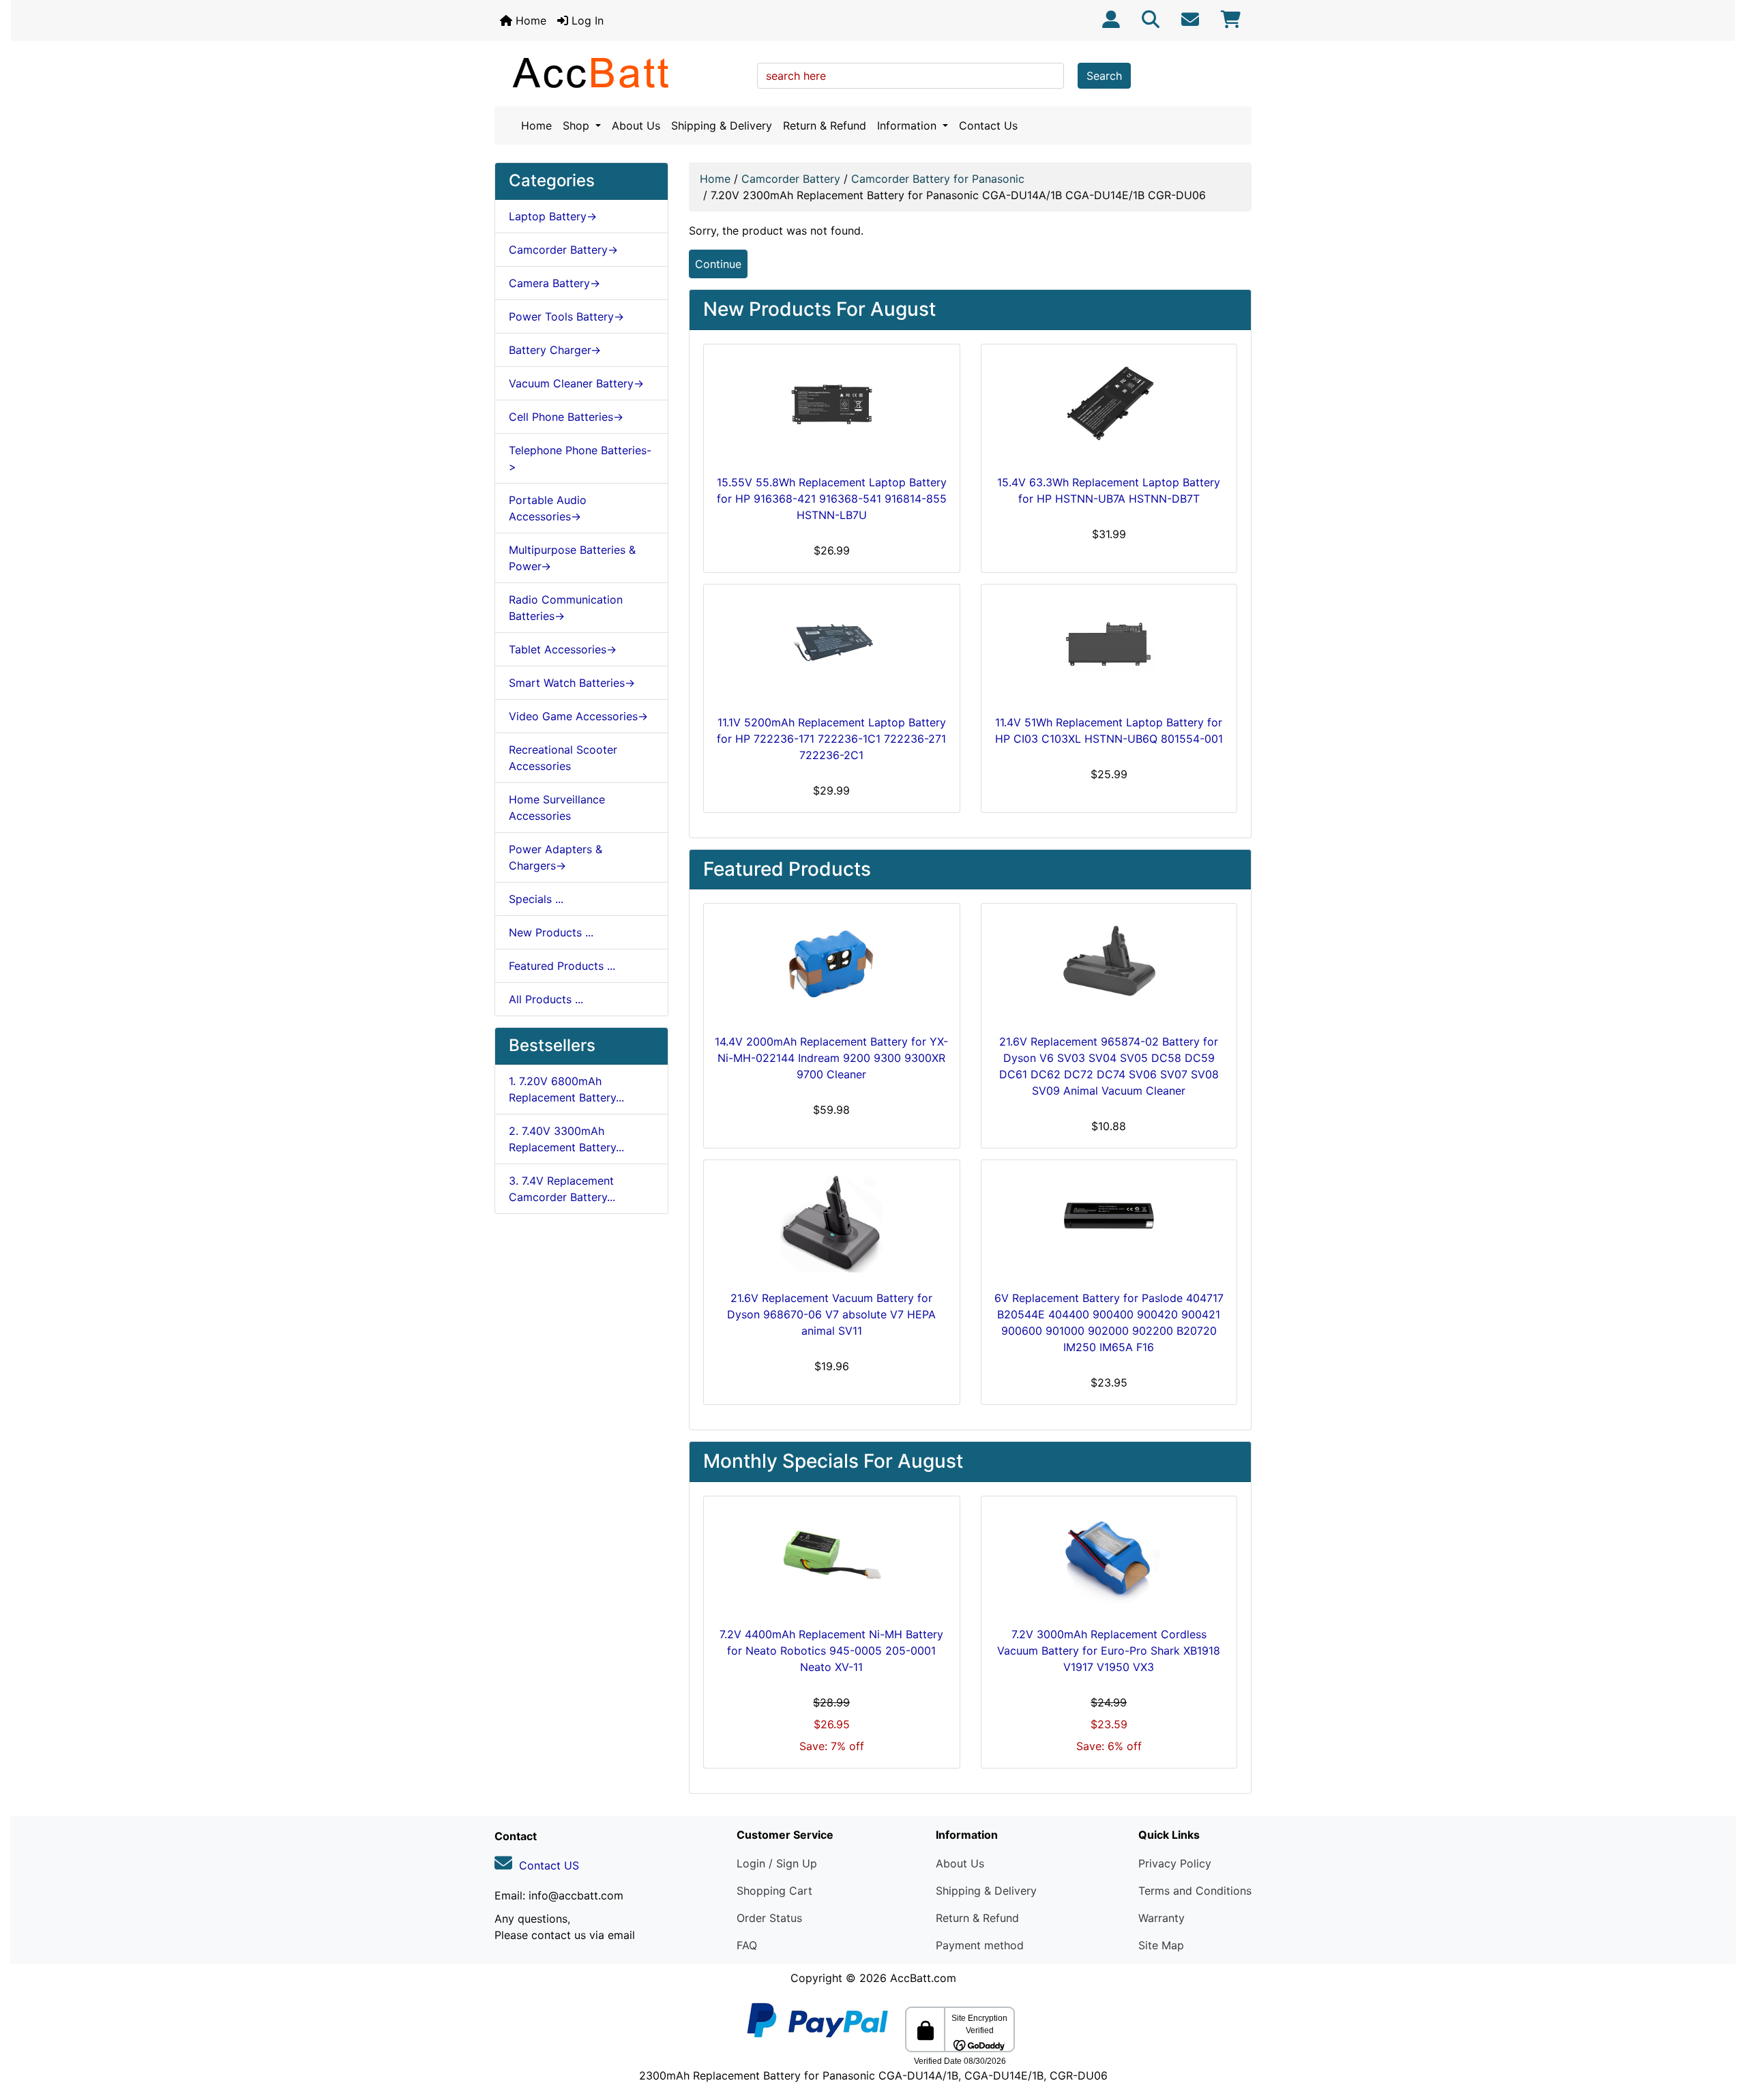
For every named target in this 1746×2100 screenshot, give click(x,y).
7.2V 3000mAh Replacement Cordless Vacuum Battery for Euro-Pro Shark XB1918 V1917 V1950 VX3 (1109, 1651)
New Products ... (551, 932)
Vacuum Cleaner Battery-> (576, 383)
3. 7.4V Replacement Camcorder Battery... (562, 1189)
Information (908, 125)
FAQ (747, 1945)
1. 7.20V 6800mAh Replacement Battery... (566, 1089)
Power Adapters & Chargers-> (556, 857)
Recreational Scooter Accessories (563, 758)
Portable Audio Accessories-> (548, 508)
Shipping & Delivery (722, 125)
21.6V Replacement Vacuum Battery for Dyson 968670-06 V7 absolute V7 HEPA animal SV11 (831, 1314)
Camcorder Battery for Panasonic (938, 179)
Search (1104, 76)
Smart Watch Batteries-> (572, 683)
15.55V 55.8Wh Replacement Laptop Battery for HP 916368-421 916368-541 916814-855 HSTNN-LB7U (832, 499)
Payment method (980, 1945)
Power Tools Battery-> (566, 316)
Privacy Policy (1175, 1863)
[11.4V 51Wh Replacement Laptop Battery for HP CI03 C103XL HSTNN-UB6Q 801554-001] (1109, 647)
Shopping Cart (774, 1891)
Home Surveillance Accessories (557, 808)
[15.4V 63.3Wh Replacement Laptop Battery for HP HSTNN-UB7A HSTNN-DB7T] (1109, 406)
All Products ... (546, 999)
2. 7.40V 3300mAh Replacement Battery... (566, 1139)
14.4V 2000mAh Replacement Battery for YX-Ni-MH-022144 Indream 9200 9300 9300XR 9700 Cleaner (831, 1058)
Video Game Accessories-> (578, 716)
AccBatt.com (923, 1978)
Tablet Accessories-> (563, 649)
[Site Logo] (621, 72)
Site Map (1161, 1945)
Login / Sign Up (777, 1863)
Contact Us (988, 125)
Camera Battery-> (554, 283)
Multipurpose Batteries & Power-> (572, 558)
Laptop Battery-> (553, 216)
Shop (578, 125)
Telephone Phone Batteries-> (580, 458)
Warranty (1161, 1918)
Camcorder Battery (791, 179)
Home (529, 20)
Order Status (769, 1918)
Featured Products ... (562, 966)
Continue (718, 264)
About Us (636, 125)
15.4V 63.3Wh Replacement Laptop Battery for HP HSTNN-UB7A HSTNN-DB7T (1109, 490)
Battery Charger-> (555, 350)
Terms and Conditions (1195, 1891)
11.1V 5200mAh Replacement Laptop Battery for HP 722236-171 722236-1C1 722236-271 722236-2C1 (831, 739)
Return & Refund (825, 125)
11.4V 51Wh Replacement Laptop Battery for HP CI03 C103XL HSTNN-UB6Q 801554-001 (1109, 730)
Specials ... (536, 899)
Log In (586, 20)
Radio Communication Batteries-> (566, 608)
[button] (1721, 2032)
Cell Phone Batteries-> (566, 417)
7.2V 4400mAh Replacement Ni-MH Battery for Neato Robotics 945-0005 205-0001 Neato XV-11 (831, 1651)
